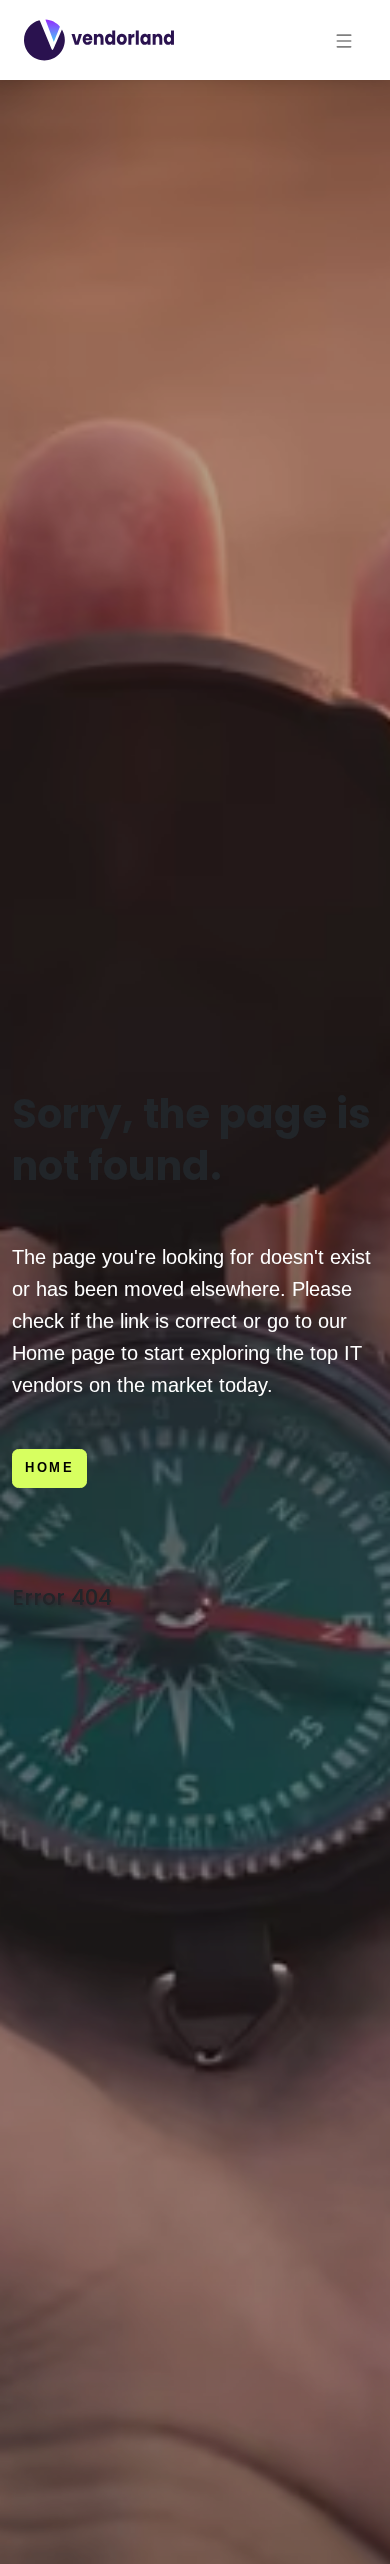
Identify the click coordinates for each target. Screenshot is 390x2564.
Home (49, 1467)
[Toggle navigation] (344, 40)
